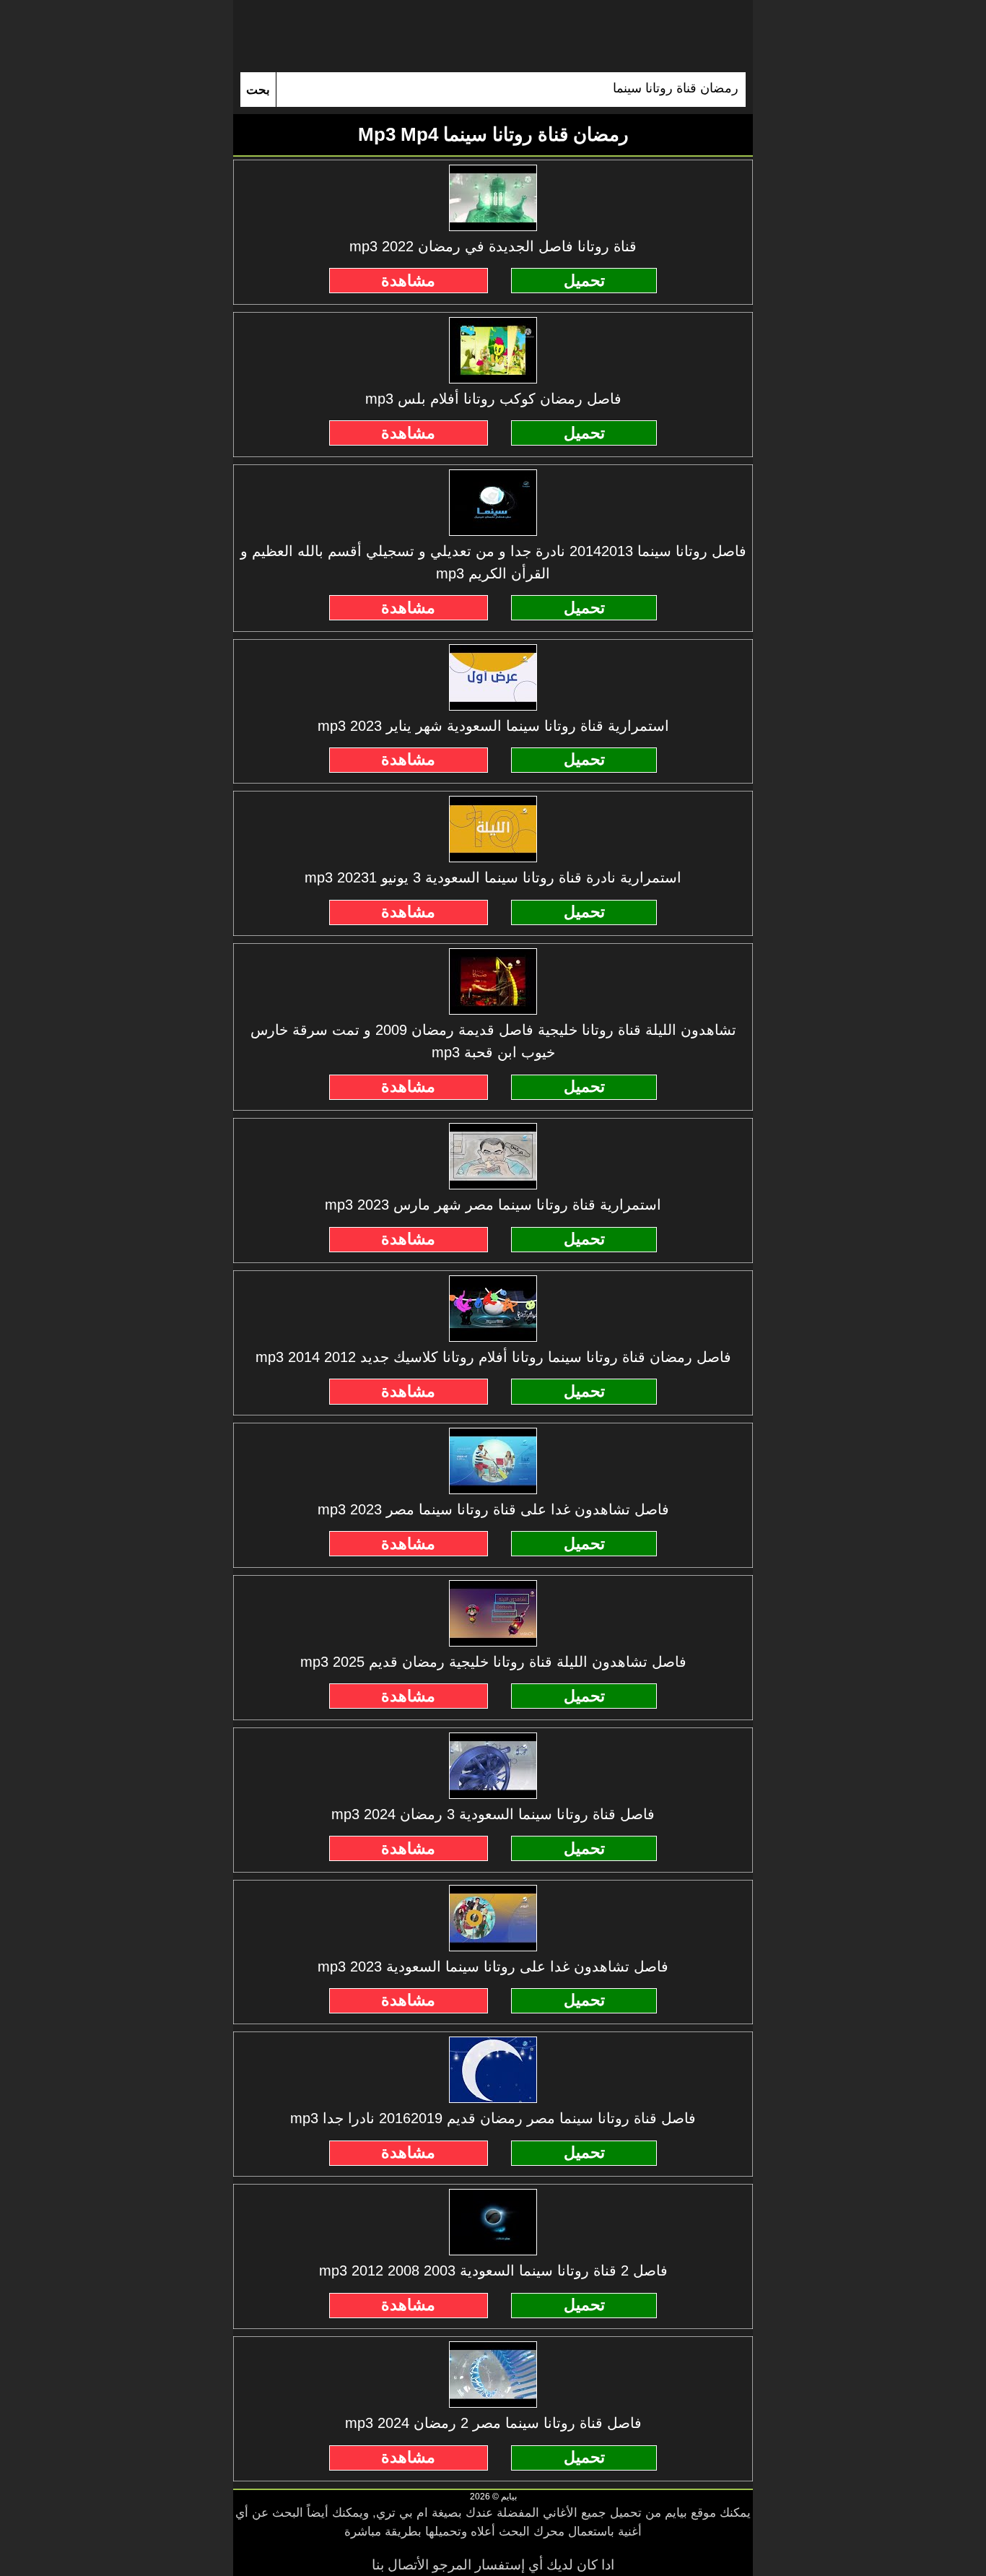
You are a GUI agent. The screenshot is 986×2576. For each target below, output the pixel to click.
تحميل (584, 281)
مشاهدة (408, 281)
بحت (258, 90)
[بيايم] (493, 36)
